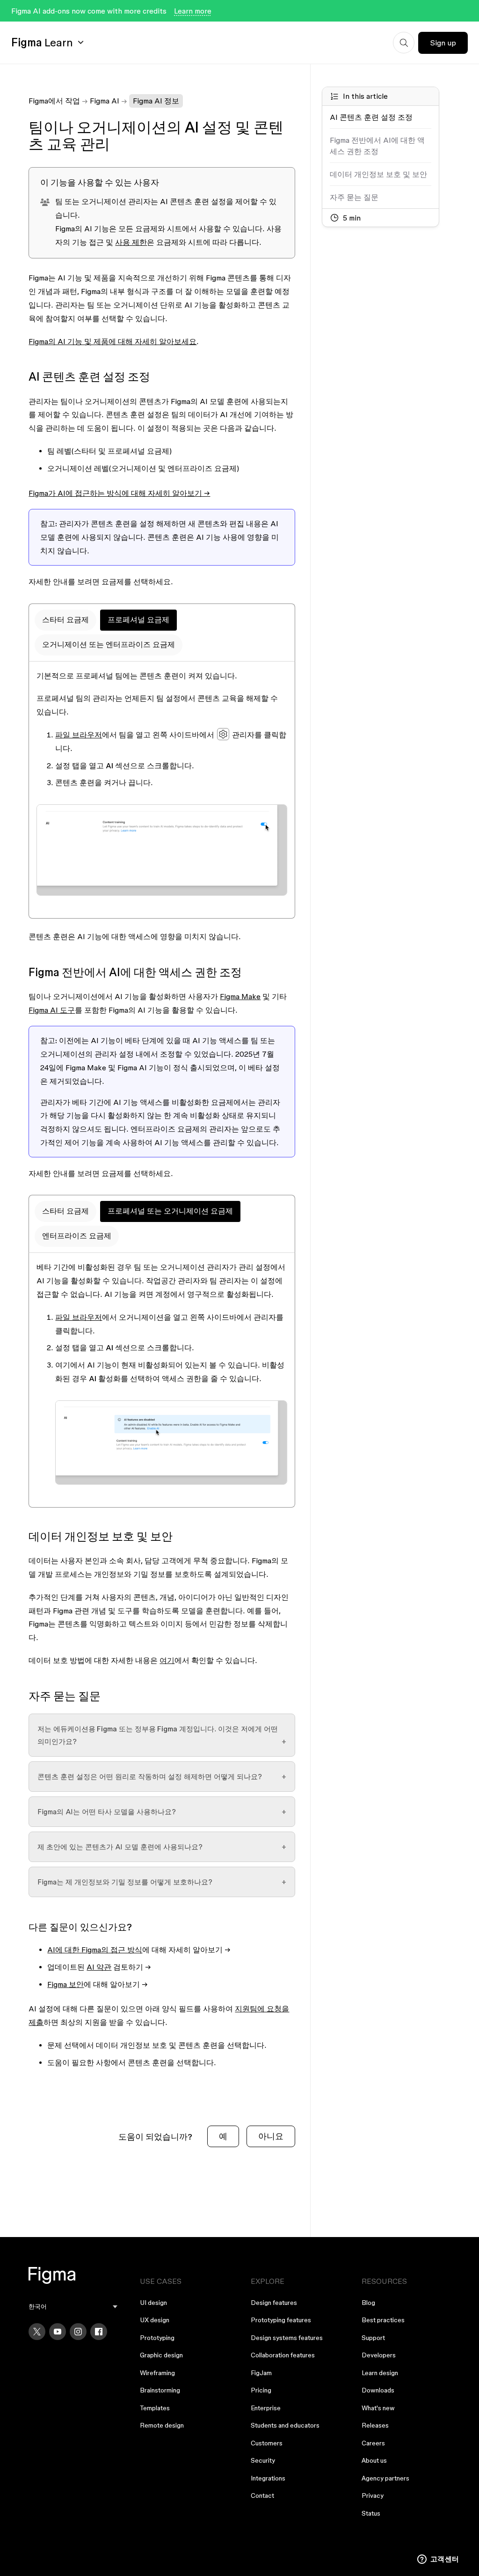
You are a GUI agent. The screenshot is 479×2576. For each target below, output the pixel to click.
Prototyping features (281, 2320)
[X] (37, 2332)
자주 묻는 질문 (354, 197)
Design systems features (287, 2338)
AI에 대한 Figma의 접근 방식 (95, 1950)
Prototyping (157, 2338)
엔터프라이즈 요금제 (77, 1236)
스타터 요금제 (65, 619)
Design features (274, 2303)
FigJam (261, 2373)
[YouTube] (58, 2332)
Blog (368, 2303)
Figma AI (105, 101)
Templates (155, 2408)
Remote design (162, 2425)
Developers (379, 2355)
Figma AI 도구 (52, 1010)
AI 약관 (99, 1967)
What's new (378, 2408)
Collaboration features (283, 2355)
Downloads (378, 2390)
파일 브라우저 (79, 735)
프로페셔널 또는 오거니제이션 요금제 (170, 1211)
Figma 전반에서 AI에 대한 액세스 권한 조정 (377, 146)
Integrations (268, 2478)
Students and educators (285, 2425)
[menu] (73, 2307)
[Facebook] (99, 2332)
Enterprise (266, 2408)
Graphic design (161, 2355)
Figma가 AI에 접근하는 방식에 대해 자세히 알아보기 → (119, 493)
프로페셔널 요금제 (138, 619)
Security (263, 2460)
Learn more (193, 11)
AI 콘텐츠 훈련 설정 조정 (371, 117)
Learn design (380, 2373)
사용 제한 (131, 242)
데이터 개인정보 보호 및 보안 (378, 174)
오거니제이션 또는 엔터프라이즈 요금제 (109, 644)
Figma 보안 (65, 1984)
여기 (167, 1660)
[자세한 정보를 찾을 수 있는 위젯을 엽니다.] (438, 2560)
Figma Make (240, 996)
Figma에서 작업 (54, 101)
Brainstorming (160, 2390)
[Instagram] (78, 2332)
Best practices (383, 2320)
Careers (373, 2443)
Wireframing (157, 2373)
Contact (262, 2495)
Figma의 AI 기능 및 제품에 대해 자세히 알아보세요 (112, 341)
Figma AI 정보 (156, 101)
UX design (155, 2320)
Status (371, 2513)
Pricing (261, 2390)
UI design (153, 2303)
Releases (375, 2425)
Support (373, 2338)
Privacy (373, 2495)
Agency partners (385, 2478)
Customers (267, 2443)
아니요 (271, 2136)
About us (374, 2460)
